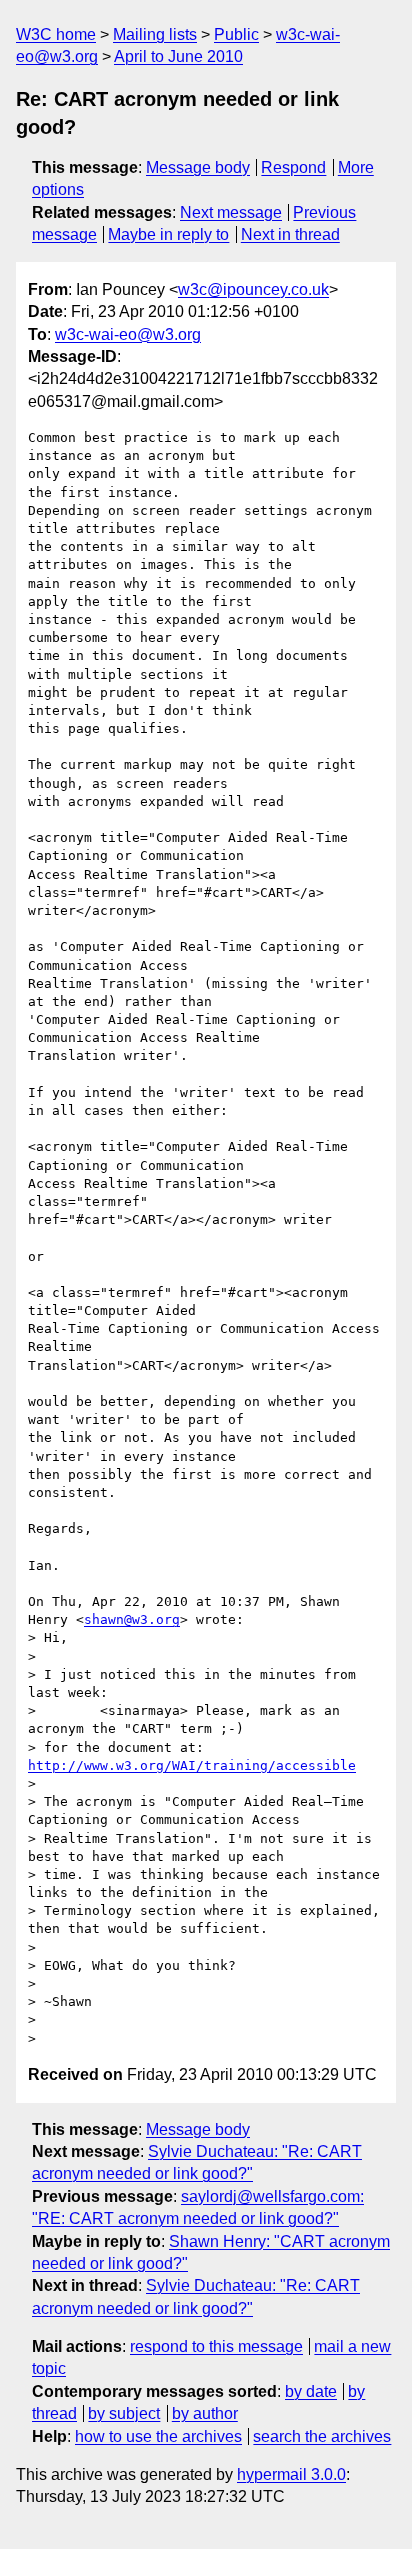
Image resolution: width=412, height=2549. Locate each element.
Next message (231, 212)
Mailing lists (155, 34)
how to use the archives (158, 2436)
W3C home (56, 34)
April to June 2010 (178, 56)
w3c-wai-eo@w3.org (128, 334)
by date (311, 2391)
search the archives (322, 2436)
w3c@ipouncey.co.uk (253, 289)
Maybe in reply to (168, 234)
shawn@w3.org (132, 1619)
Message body (198, 167)
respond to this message (216, 2346)
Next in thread (290, 234)
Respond (293, 167)
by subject (124, 2413)
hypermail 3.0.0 (291, 2474)
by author (205, 2413)
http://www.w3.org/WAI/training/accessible (192, 1765)
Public (236, 34)
